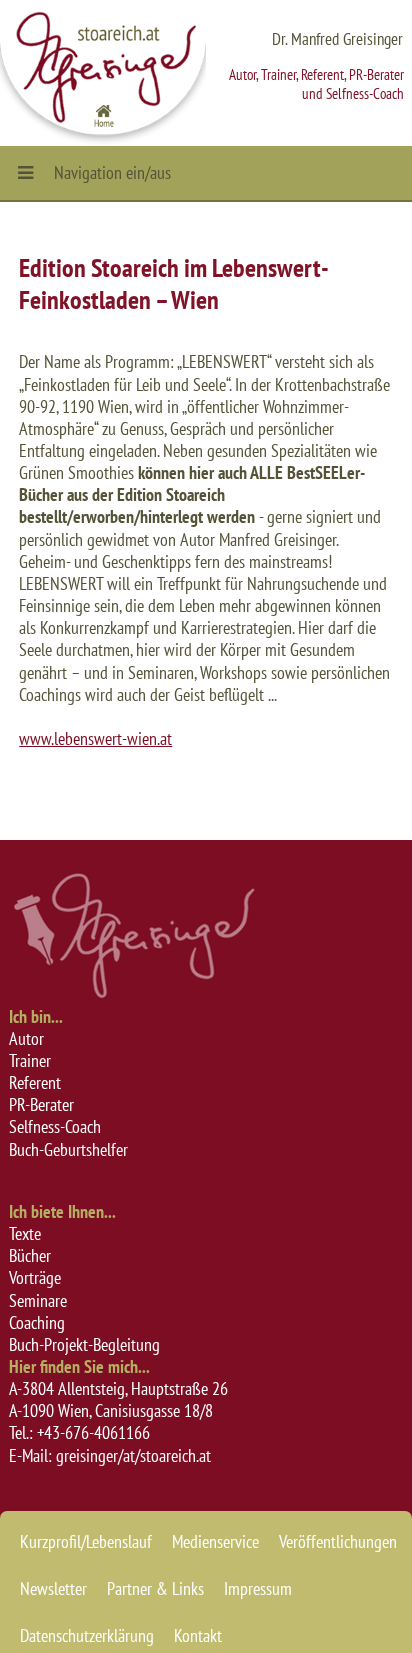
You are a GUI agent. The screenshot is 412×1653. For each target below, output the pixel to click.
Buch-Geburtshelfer (68, 1149)
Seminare (38, 1300)
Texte (25, 1233)
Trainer (30, 1060)
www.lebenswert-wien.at (95, 738)
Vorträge (35, 1277)
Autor (26, 1038)
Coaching (37, 1322)
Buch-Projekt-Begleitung (84, 1344)
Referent (35, 1082)
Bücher (30, 1255)
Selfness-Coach (55, 1126)
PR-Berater (41, 1104)
